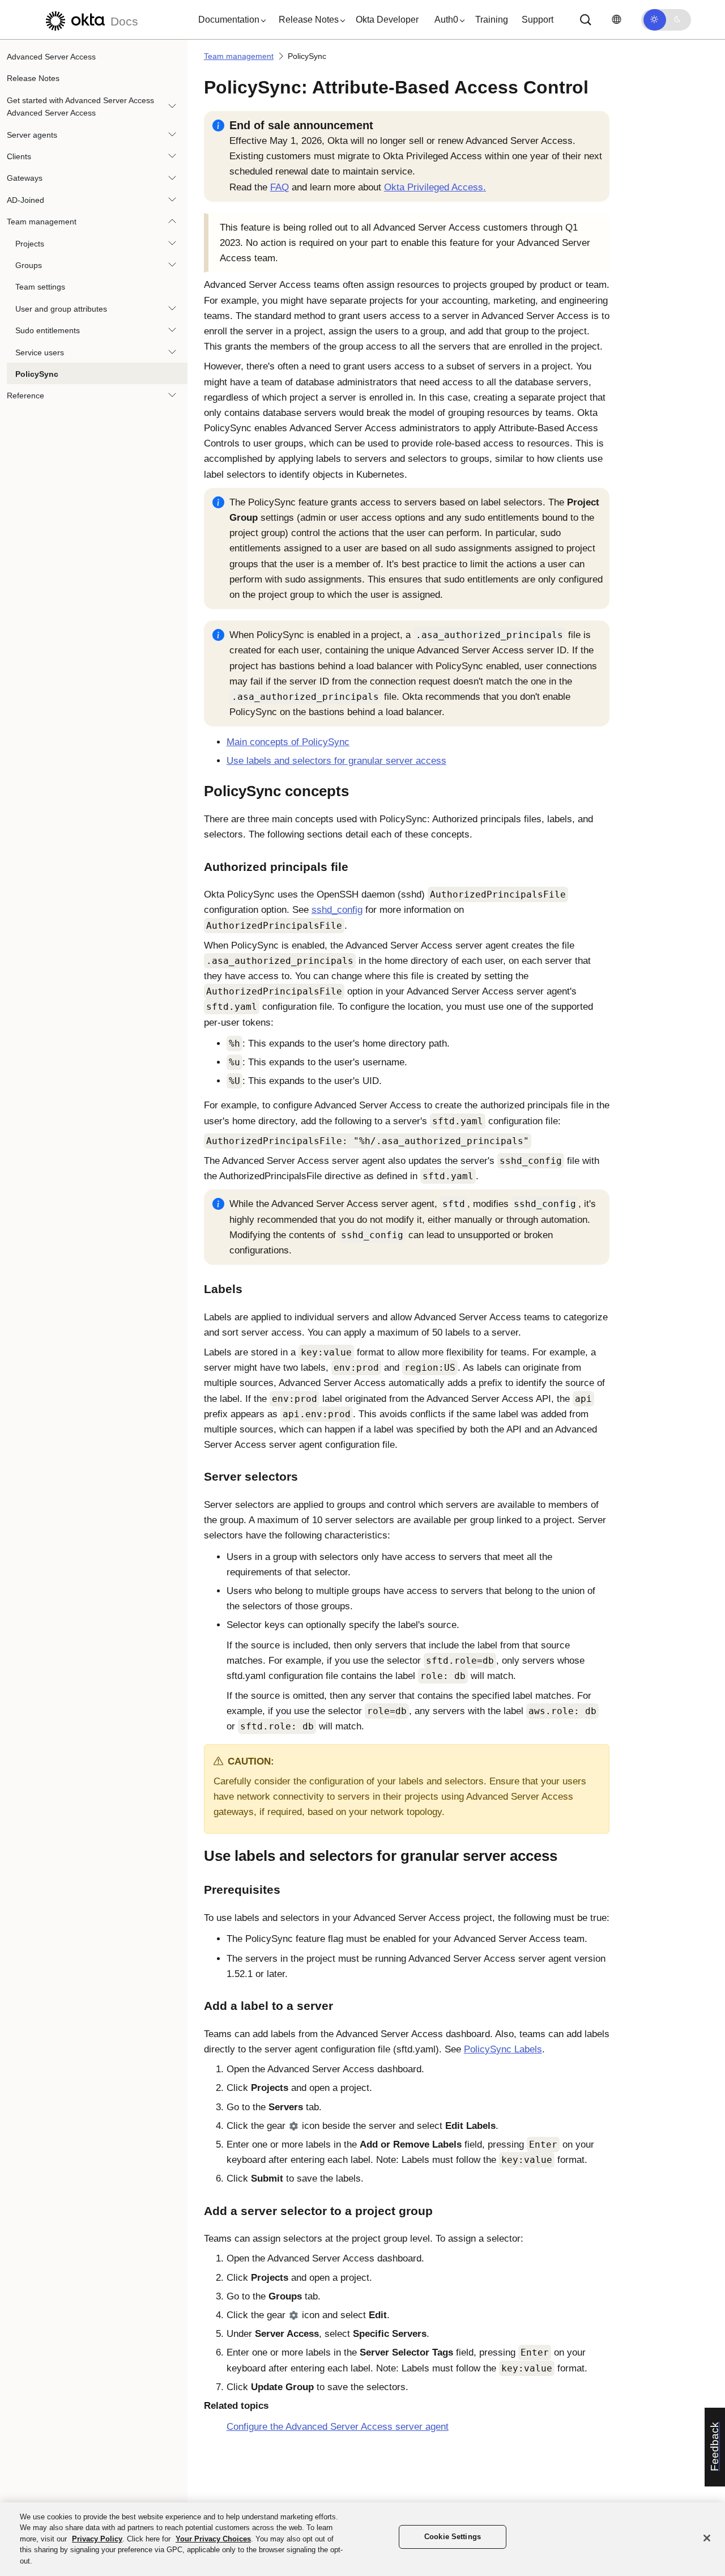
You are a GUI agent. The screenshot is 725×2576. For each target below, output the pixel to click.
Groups (29, 265)
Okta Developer (387, 20)
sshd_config (337, 910)
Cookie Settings (453, 2537)
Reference (25, 396)
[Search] (586, 20)
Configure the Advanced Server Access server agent (338, 2427)
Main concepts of (288, 742)
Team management (42, 222)
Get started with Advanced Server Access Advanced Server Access (80, 107)
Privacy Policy (97, 2539)
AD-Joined (25, 200)
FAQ (280, 187)
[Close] (707, 2538)
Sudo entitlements (48, 330)
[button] (229, 20)
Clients (19, 156)
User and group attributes (61, 309)
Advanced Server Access (51, 57)
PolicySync (37, 374)
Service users (40, 352)
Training (492, 20)
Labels (503, 2049)
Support (538, 20)
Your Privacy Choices (213, 2539)
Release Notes (33, 78)
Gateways (25, 178)
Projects (30, 244)
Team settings (40, 287)
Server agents (32, 135)
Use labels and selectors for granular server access (336, 761)
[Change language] (616, 20)
